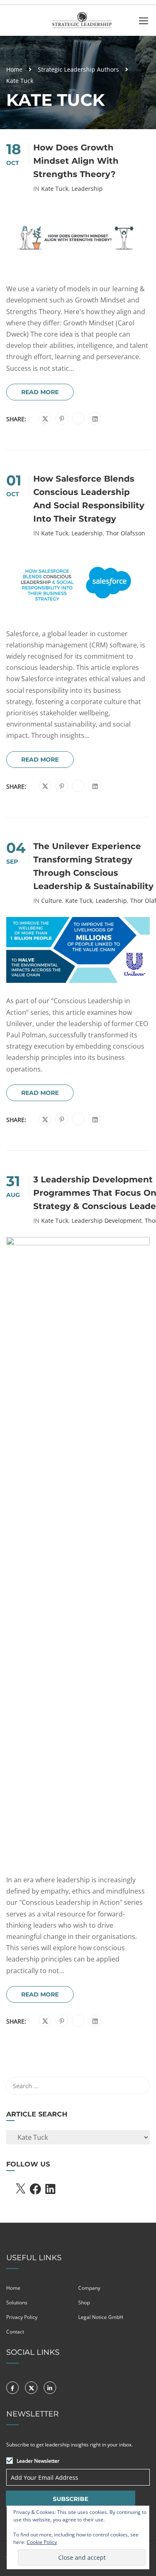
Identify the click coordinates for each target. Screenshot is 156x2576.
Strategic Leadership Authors (78, 69)
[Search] (139, 2086)
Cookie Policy (42, 2542)
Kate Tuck (55, 189)
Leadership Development (106, 1221)
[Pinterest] (62, 419)
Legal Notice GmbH (101, 2317)
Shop (84, 2302)
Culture (52, 901)
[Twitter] (45, 419)
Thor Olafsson (126, 533)
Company (89, 2288)
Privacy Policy (22, 2317)
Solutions (17, 2302)
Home (14, 69)
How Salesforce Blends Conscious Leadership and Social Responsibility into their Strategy (89, 499)
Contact (15, 2332)
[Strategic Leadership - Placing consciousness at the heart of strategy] (81, 22)
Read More (40, 392)
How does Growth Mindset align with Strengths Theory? (76, 161)
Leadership (87, 189)
